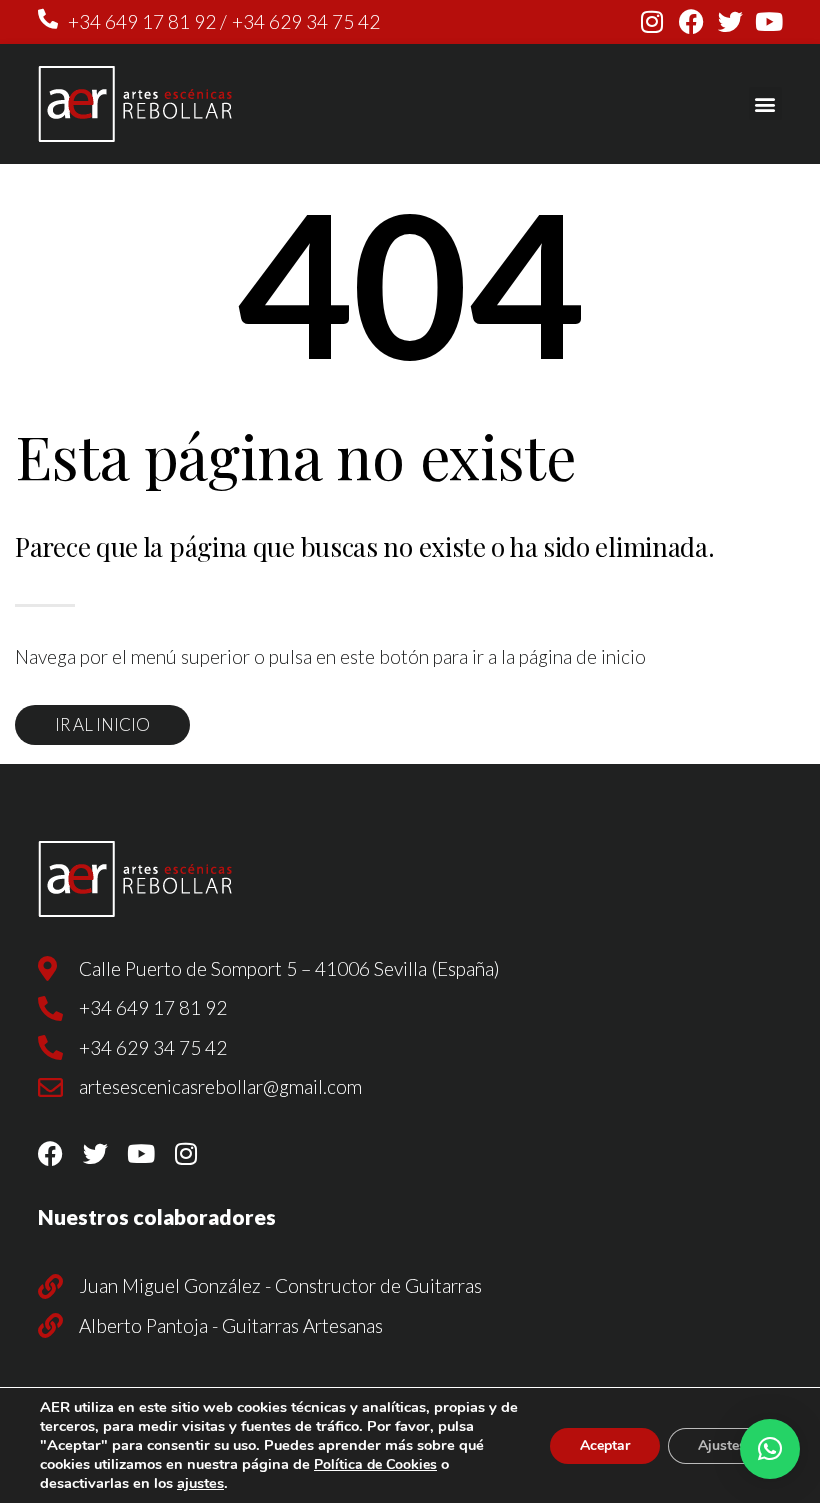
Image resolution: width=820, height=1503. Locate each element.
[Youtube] (769, 21)
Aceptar (605, 1445)
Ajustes (722, 1445)
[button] (765, 103)
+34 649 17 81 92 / (147, 21)
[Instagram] (652, 21)
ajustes (200, 1483)
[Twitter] (730, 21)
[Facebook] (691, 21)
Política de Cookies (375, 1464)
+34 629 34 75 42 (306, 21)
